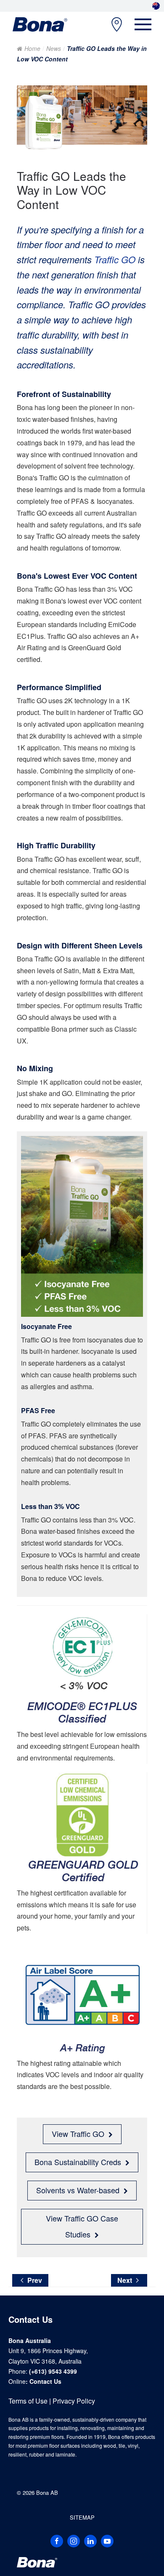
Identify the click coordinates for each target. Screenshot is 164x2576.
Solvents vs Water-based (78, 2190)
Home (32, 48)
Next (125, 2280)
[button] (143, 24)
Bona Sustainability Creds (78, 2162)
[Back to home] (40, 24)
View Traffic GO (78, 2134)
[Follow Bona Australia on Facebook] (57, 2541)
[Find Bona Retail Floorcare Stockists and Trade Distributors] (112, 25)
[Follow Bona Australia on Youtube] (107, 2541)
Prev (35, 2280)
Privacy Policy (74, 2401)
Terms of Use (28, 2401)
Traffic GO (115, 259)
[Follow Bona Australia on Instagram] (74, 2541)
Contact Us (45, 2381)
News (54, 48)
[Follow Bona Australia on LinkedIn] (90, 2541)
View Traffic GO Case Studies (82, 2226)
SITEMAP (82, 2517)
